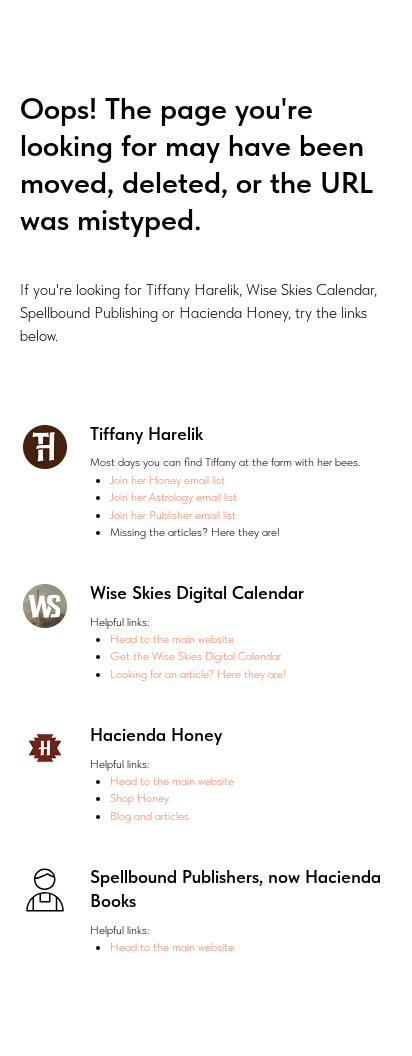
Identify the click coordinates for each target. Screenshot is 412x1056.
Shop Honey (139, 798)
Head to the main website (172, 639)
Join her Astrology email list (173, 497)
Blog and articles (149, 816)
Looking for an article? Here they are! (198, 674)
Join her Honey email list (167, 480)
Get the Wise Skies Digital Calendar (195, 656)
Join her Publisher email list (173, 515)
